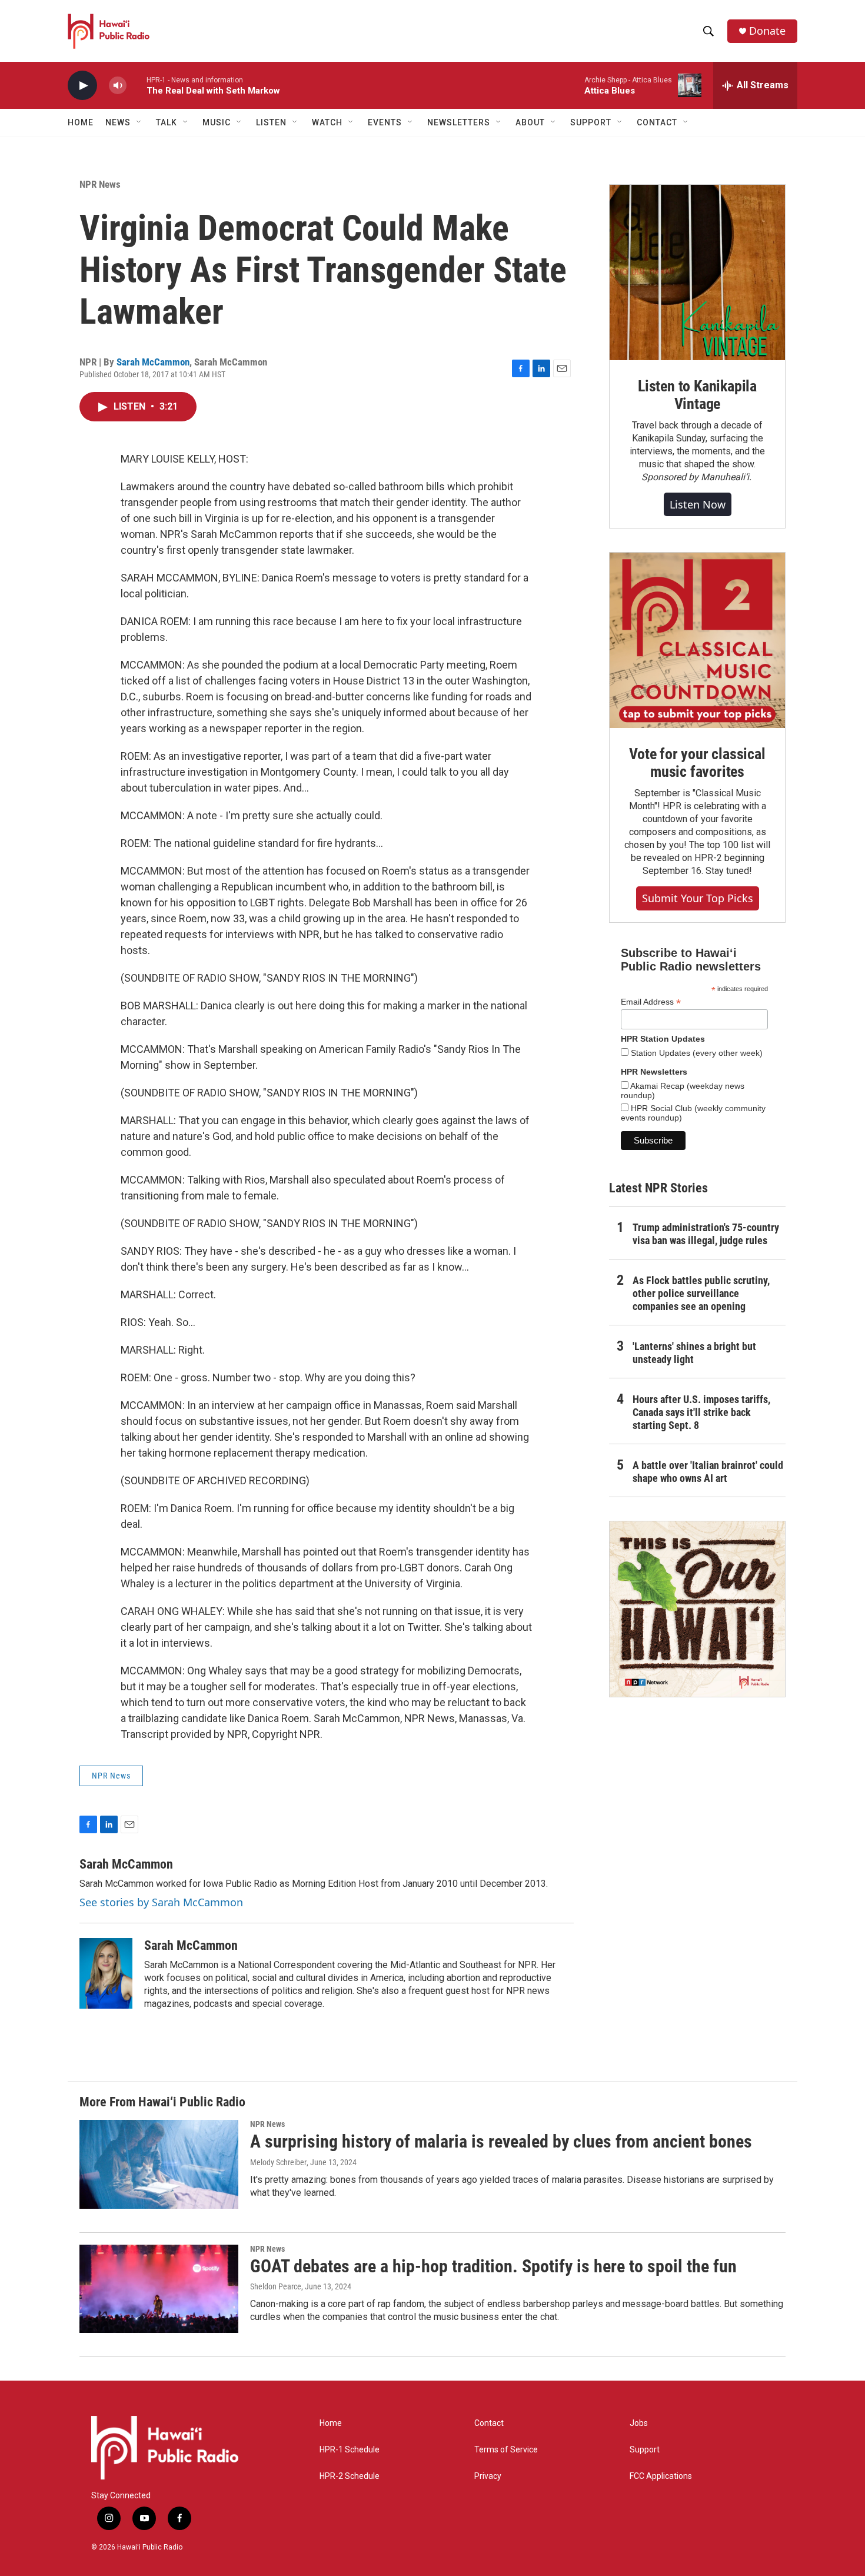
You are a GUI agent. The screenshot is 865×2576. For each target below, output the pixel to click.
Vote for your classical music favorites (697, 763)
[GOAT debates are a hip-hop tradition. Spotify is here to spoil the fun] (159, 2289)
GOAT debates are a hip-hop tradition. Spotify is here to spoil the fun (493, 2266)
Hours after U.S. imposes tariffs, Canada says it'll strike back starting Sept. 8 (701, 1412)
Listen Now (698, 504)
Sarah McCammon (153, 362)
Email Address (651, 1002)
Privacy (488, 2476)
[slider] (137, 85)
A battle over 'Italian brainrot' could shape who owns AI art (708, 1472)
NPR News (100, 184)
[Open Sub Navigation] (139, 122)
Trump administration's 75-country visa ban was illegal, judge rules (706, 1234)
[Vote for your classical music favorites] (697, 640)
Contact (489, 2423)
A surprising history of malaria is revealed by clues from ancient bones (501, 2141)
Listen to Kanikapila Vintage (697, 395)
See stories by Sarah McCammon (161, 1902)
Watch (327, 122)
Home (81, 122)
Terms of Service (506, 2450)
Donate (767, 31)
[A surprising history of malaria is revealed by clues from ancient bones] (159, 2164)
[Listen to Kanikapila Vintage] (697, 272)
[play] (82, 86)
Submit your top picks (698, 898)
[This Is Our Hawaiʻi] (697, 1609)
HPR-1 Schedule (350, 2450)
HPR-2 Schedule (350, 2476)
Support (645, 2450)
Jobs (639, 2423)
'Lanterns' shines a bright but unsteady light (694, 1353)
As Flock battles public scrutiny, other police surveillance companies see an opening (701, 1293)
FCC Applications (661, 2476)
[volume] (118, 86)
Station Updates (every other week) (696, 1053)
